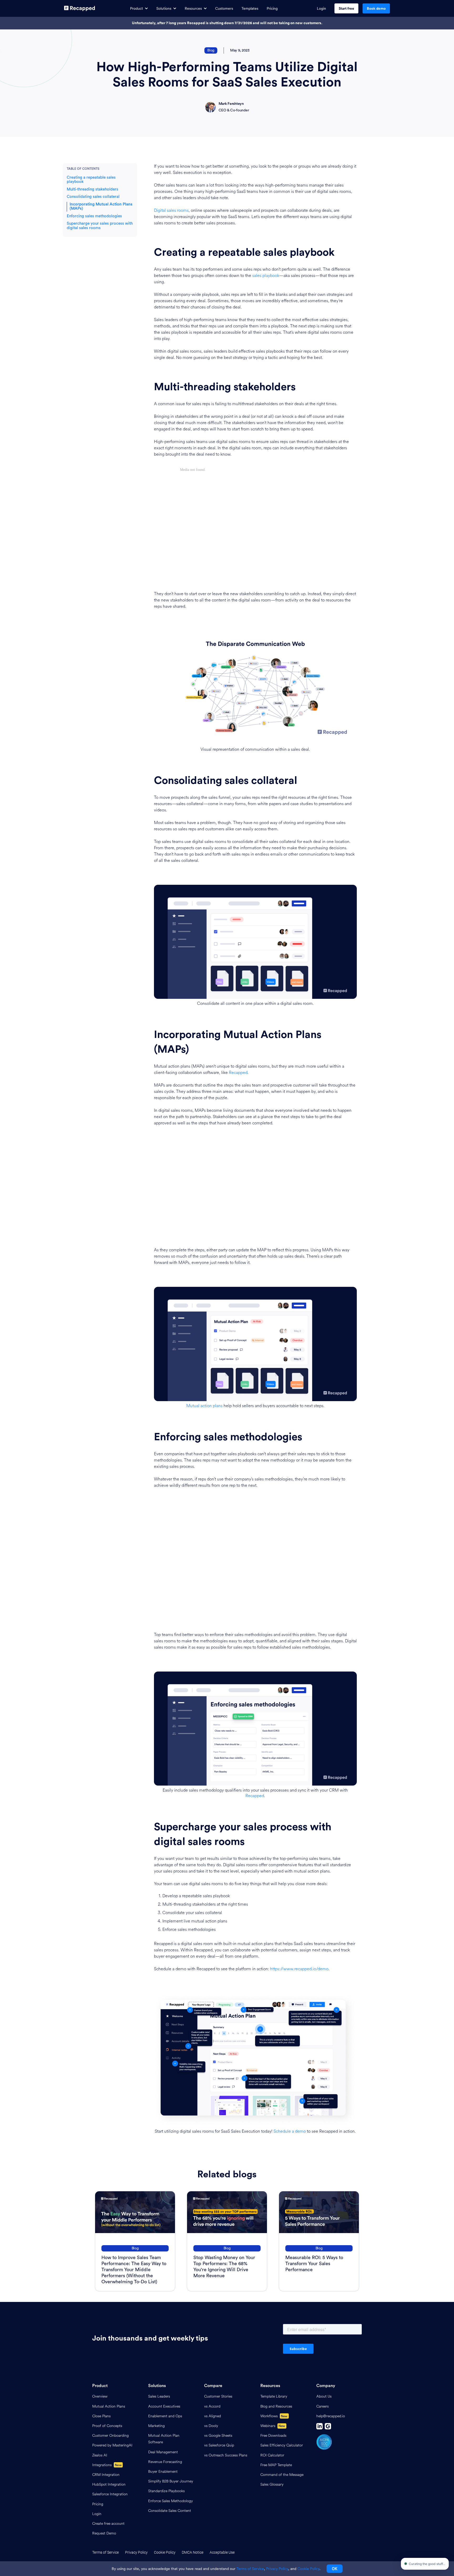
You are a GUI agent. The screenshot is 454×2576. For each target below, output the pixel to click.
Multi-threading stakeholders (92, 189)
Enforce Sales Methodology (171, 2501)
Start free (346, 8)
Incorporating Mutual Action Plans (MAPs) (101, 207)
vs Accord (212, 2406)
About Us (324, 2396)
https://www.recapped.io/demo (299, 1969)
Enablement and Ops (165, 2416)
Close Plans (101, 2416)
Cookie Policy (165, 2552)
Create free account (108, 2524)
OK (335, 2569)
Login (321, 8)
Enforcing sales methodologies (94, 216)
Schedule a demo (290, 2131)
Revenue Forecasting (165, 2462)
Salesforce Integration (110, 2494)
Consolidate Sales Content (170, 2511)
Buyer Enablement (163, 2472)
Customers (224, 8)
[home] (80, 8)
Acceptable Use (222, 2552)
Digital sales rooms (171, 210)
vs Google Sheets (218, 2436)
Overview (100, 2396)
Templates (250, 8)
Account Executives (164, 2406)
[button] (139, 9)
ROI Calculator (272, 2455)
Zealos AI (100, 2455)
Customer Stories (218, 2396)
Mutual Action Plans (109, 2406)
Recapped (238, 1073)
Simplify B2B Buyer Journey (171, 2481)
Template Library (274, 2396)
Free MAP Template (276, 2465)
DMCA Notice (193, 2552)
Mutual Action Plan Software (164, 2439)
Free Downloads (273, 2436)
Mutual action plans (204, 1406)
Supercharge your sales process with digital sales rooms (100, 226)
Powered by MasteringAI (112, 2445)
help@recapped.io (331, 2416)
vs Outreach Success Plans (226, 2455)
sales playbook (266, 276)
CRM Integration (106, 2475)
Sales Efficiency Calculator (282, 2445)
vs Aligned (213, 2416)
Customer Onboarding (110, 2436)
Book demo (376, 8)
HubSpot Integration (109, 2484)
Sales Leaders (159, 2396)
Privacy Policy (136, 2552)
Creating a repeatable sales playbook (91, 180)
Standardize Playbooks (166, 2491)
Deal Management (163, 2452)
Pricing (272, 8)
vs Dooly (211, 2426)
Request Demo (104, 2533)
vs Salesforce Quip (219, 2445)
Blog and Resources (276, 2406)
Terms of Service (105, 2552)
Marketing (156, 2426)
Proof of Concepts (107, 2426)
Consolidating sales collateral (93, 197)
